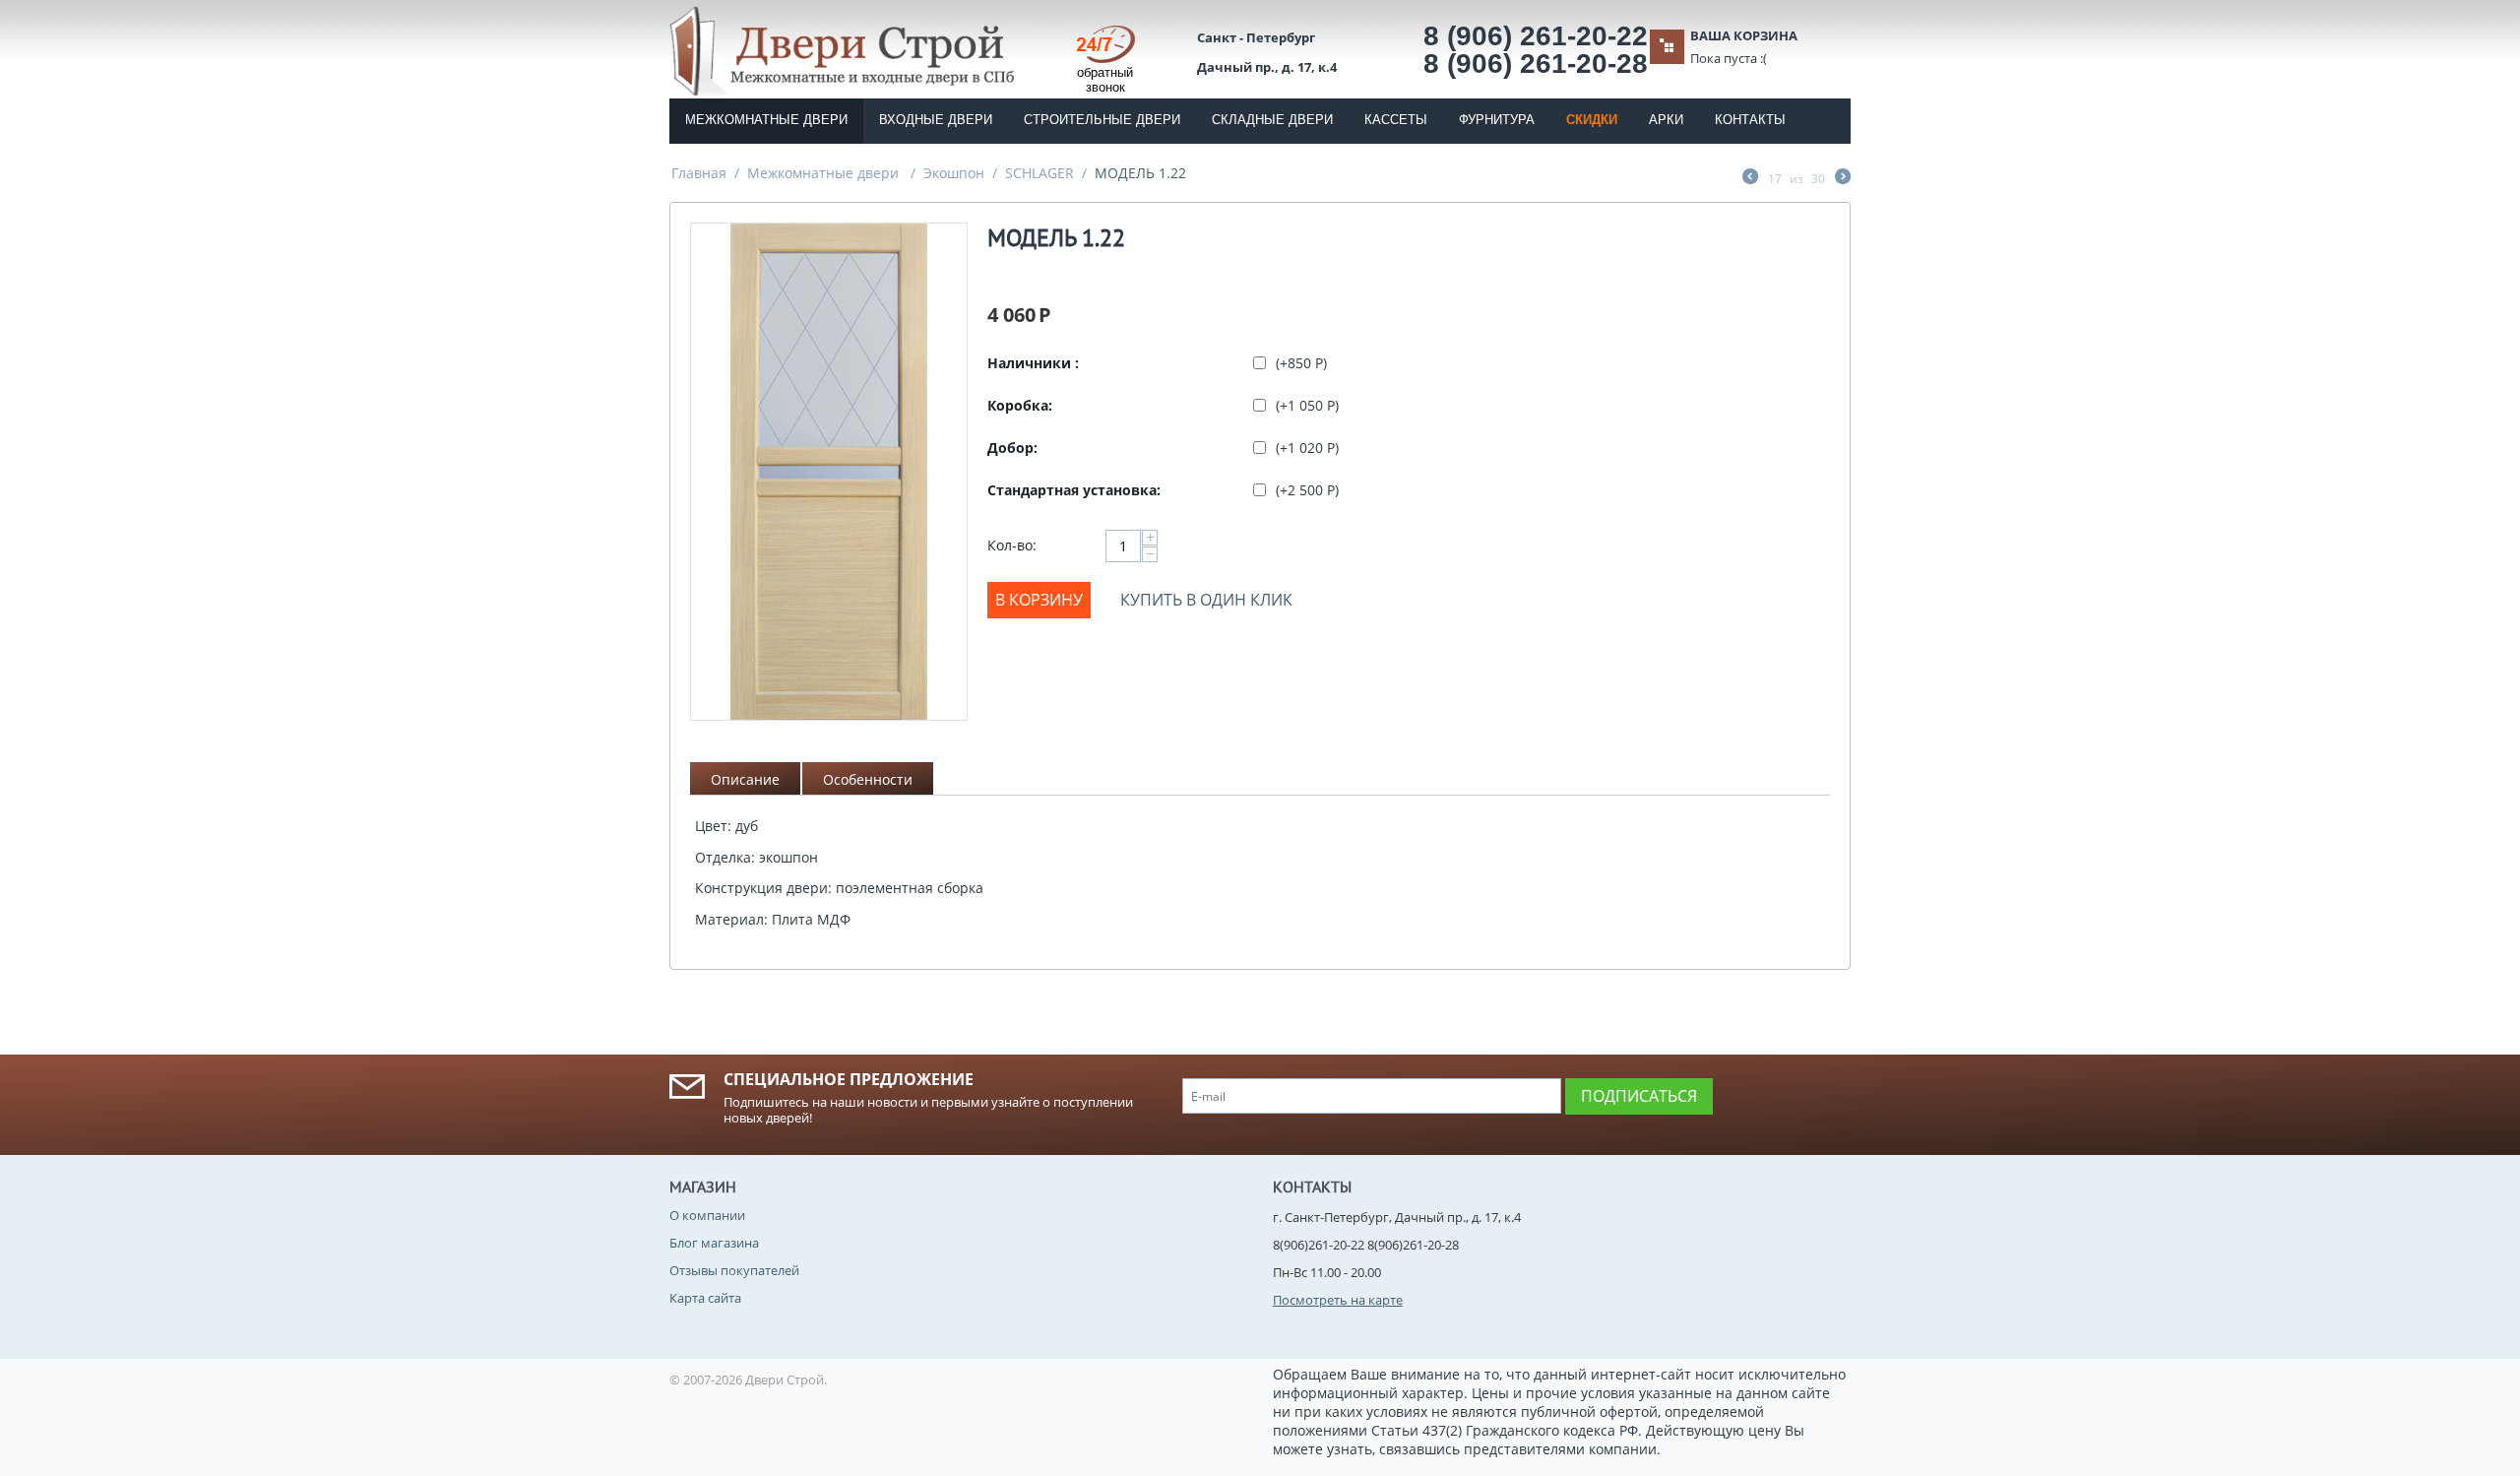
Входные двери (936, 120)
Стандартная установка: (1074, 490)
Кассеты (1396, 120)
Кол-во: (1012, 545)
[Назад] (1750, 178)
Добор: (1012, 448)
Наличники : (1033, 363)
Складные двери (1272, 120)
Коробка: (1020, 405)
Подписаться (1639, 1096)
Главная (699, 173)
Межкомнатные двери (766, 120)
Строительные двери (1102, 120)
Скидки (1592, 120)
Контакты (1750, 120)
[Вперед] (1843, 178)
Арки (1666, 120)
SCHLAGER (1039, 173)
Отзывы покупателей (734, 1270)
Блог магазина (714, 1243)
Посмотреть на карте (1338, 1300)
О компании (707, 1215)
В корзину (1039, 600)
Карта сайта (705, 1298)
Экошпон (954, 173)
